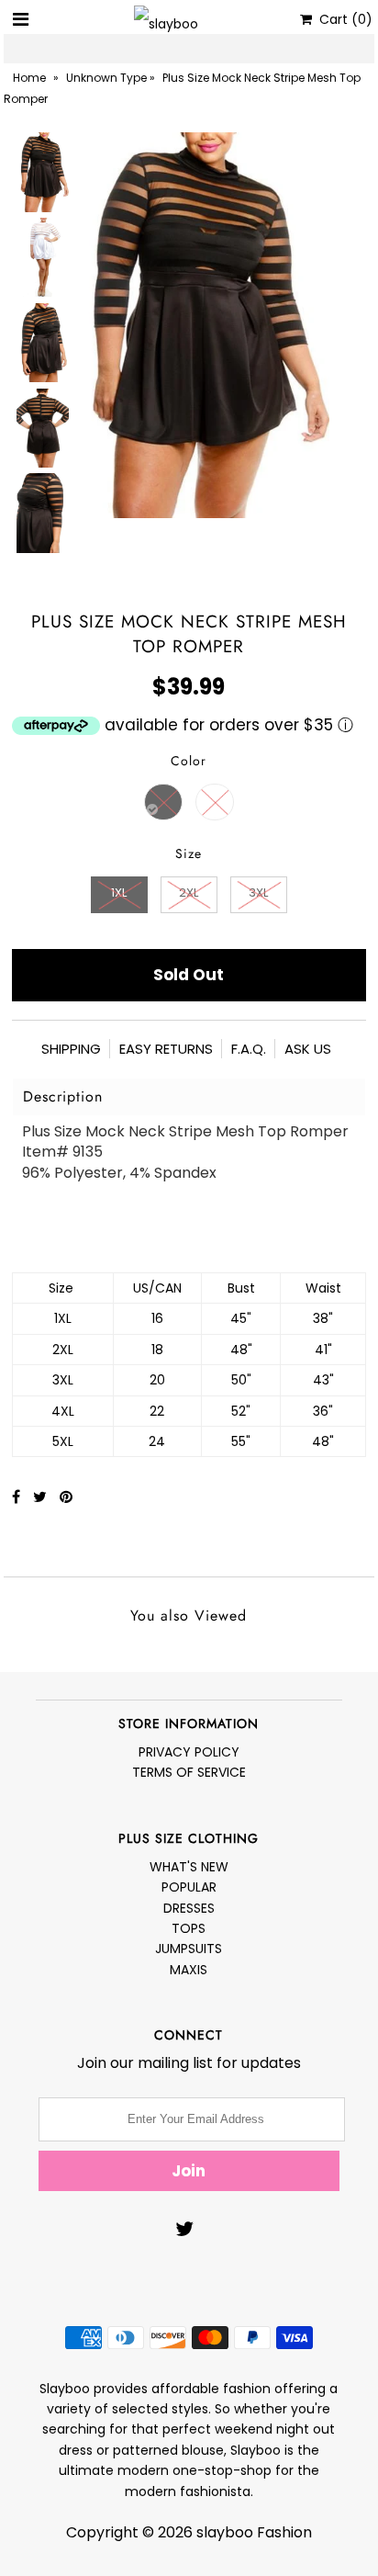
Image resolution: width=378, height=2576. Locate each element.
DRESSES (189, 1908)
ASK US (308, 1049)
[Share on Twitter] (42, 1497)
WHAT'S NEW (189, 1867)
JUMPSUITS (189, 1949)
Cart (342, 19)
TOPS (189, 1928)
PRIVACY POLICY (189, 1752)
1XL (119, 893)
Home (29, 78)
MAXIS (189, 1970)
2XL (189, 893)
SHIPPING (71, 1049)
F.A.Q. (249, 1049)
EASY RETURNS (166, 1049)
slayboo (225, 2532)
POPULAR (189, 1887)
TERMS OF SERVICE (189, 1772)
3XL (258, 893)
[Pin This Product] (66, 1497)
